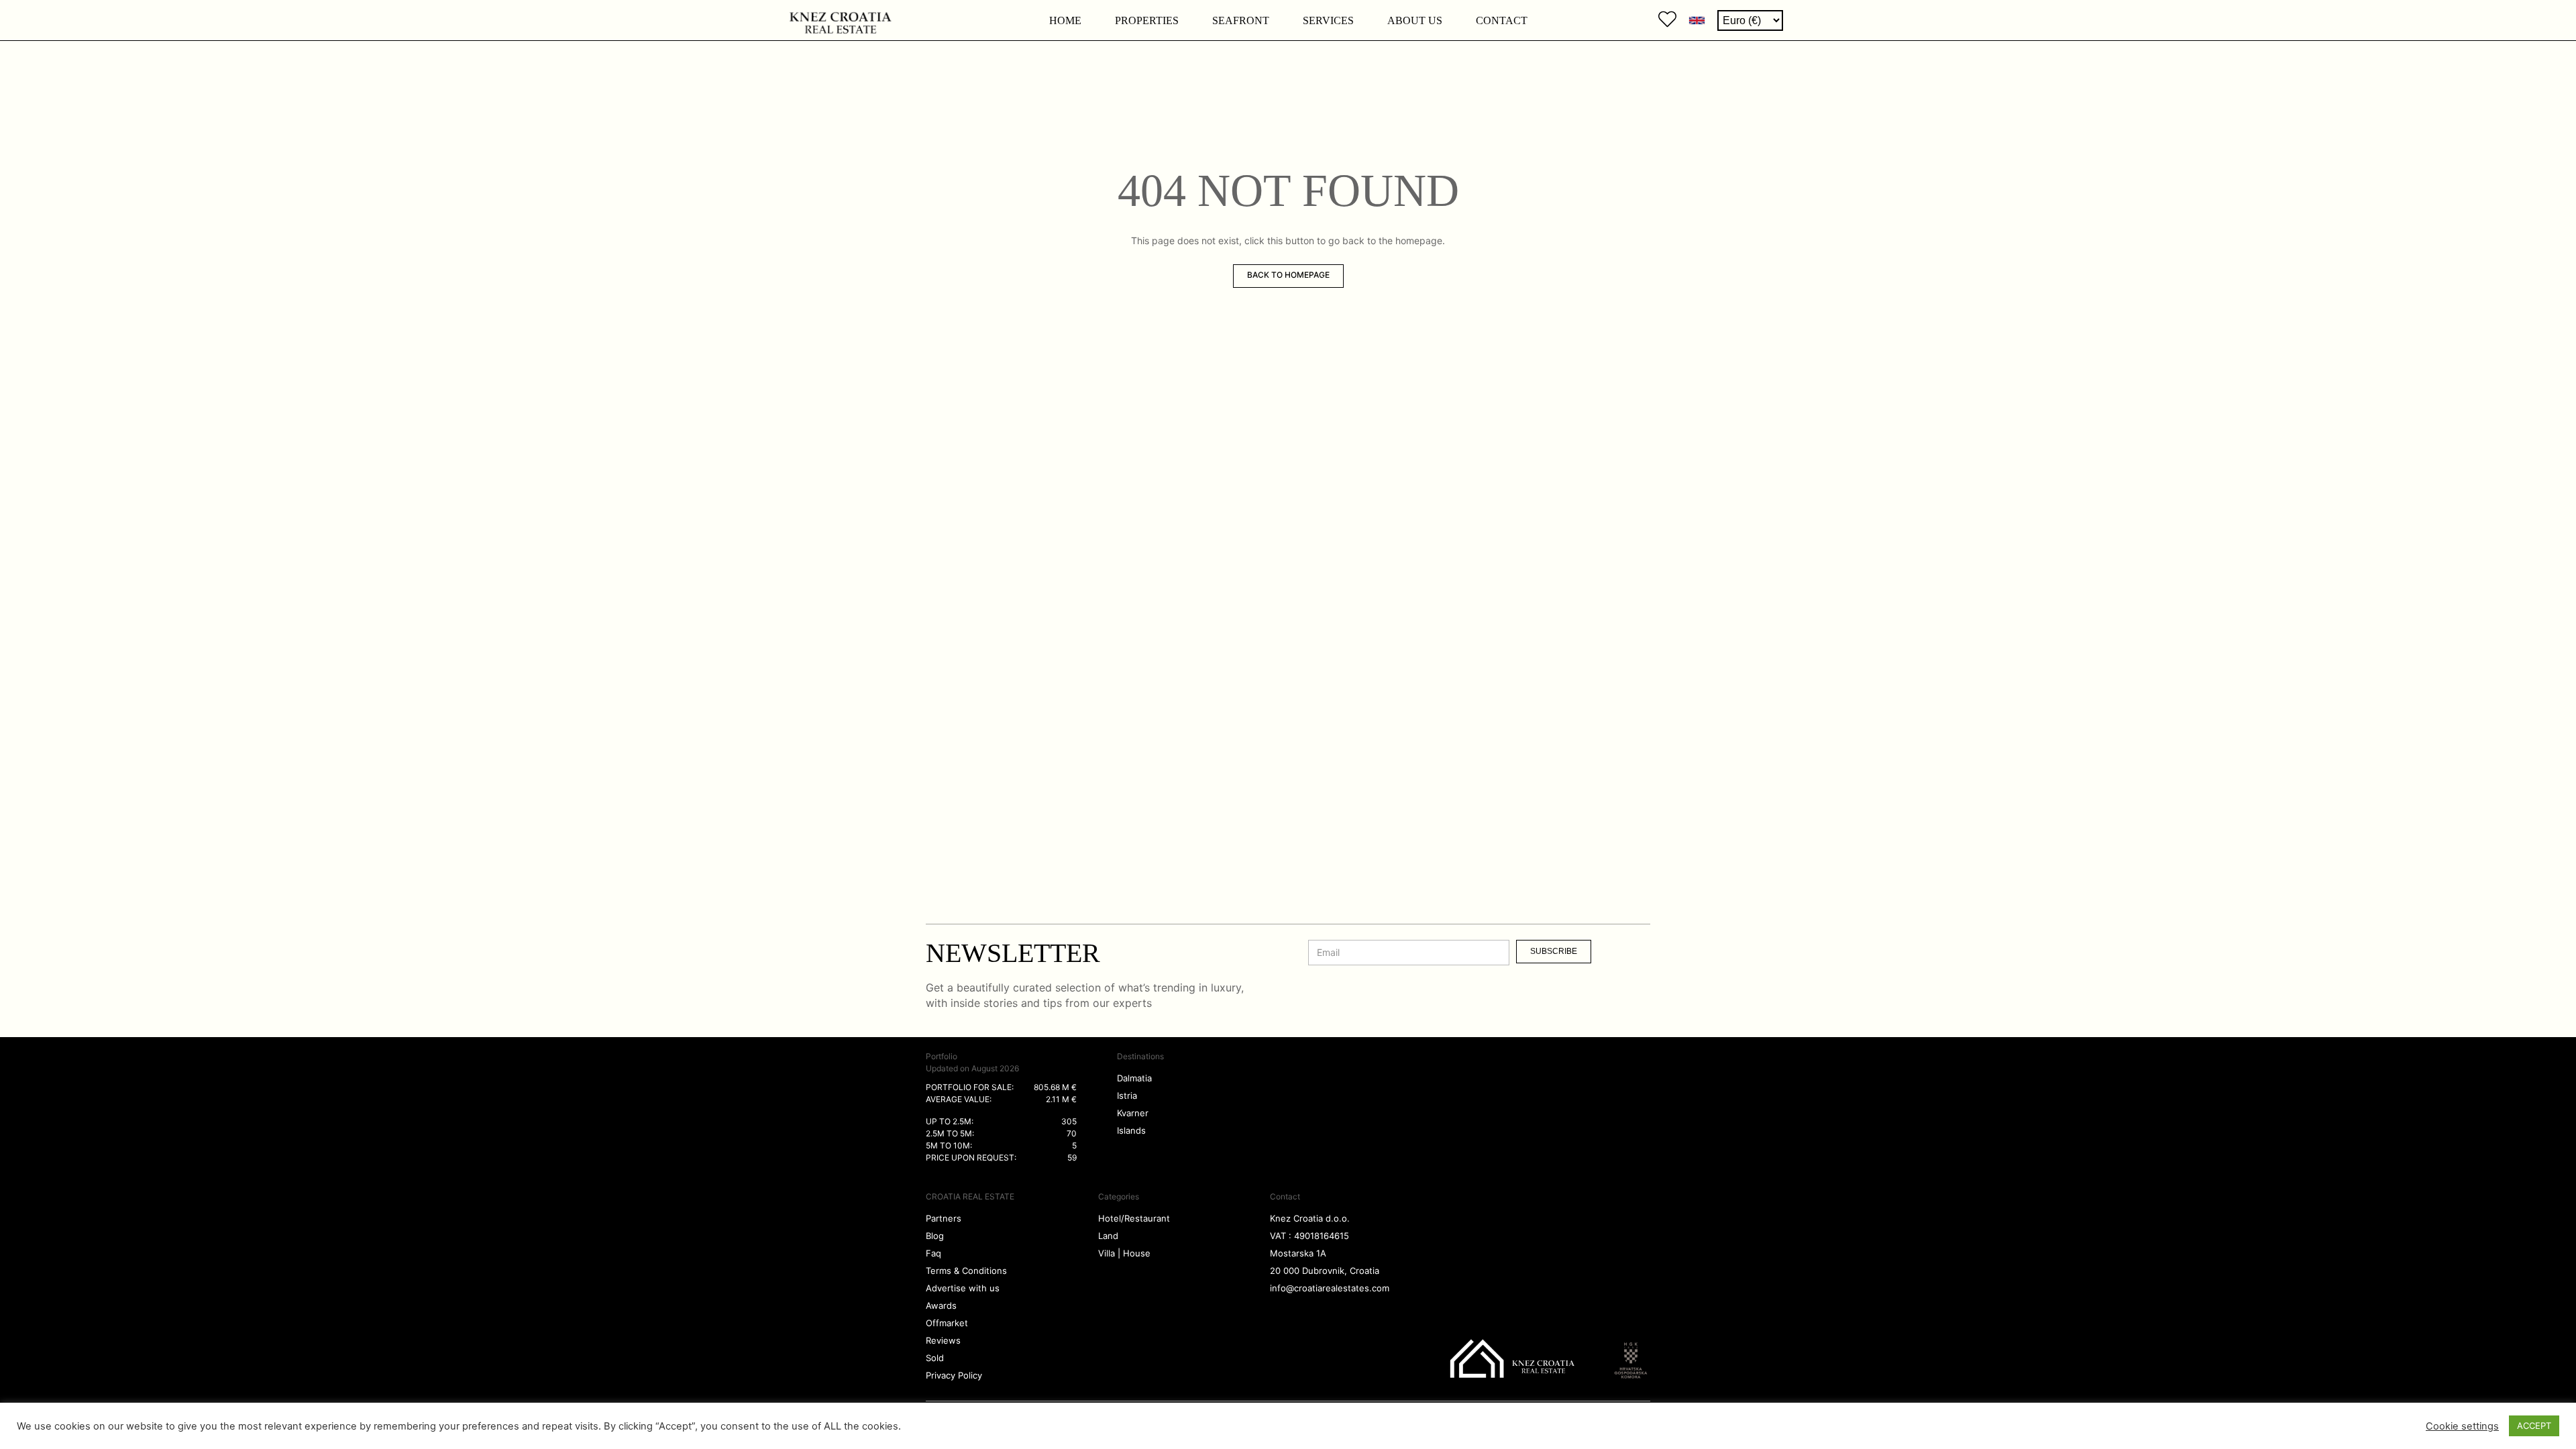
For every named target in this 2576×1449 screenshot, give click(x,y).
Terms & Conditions (966, 1271)
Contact (1502, 20)
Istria (1127, 1095)
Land (1108, 1236)
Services (1328, 20)
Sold (935, 1358)
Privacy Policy (954, 1375)
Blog (935, 1236)
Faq (933, 1253)
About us (1415, 20)
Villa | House (1124, 1253)
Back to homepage (1288, 275)
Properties (1147, 20)
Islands (1131, 1130)
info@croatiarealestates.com (1330, 1288)
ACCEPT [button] (2534, 1426)
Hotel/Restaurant (1134, 1218)
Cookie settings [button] (2462, 1426)
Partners (944, 1218)
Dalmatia (1134, 1078)
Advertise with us (963, 1288)
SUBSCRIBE (1554, 951)
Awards (941, 1305)
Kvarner (1133, 1113)
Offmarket (947, 1323)
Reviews (943, 1340)
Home (1065, 20)
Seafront (1241, 20)
